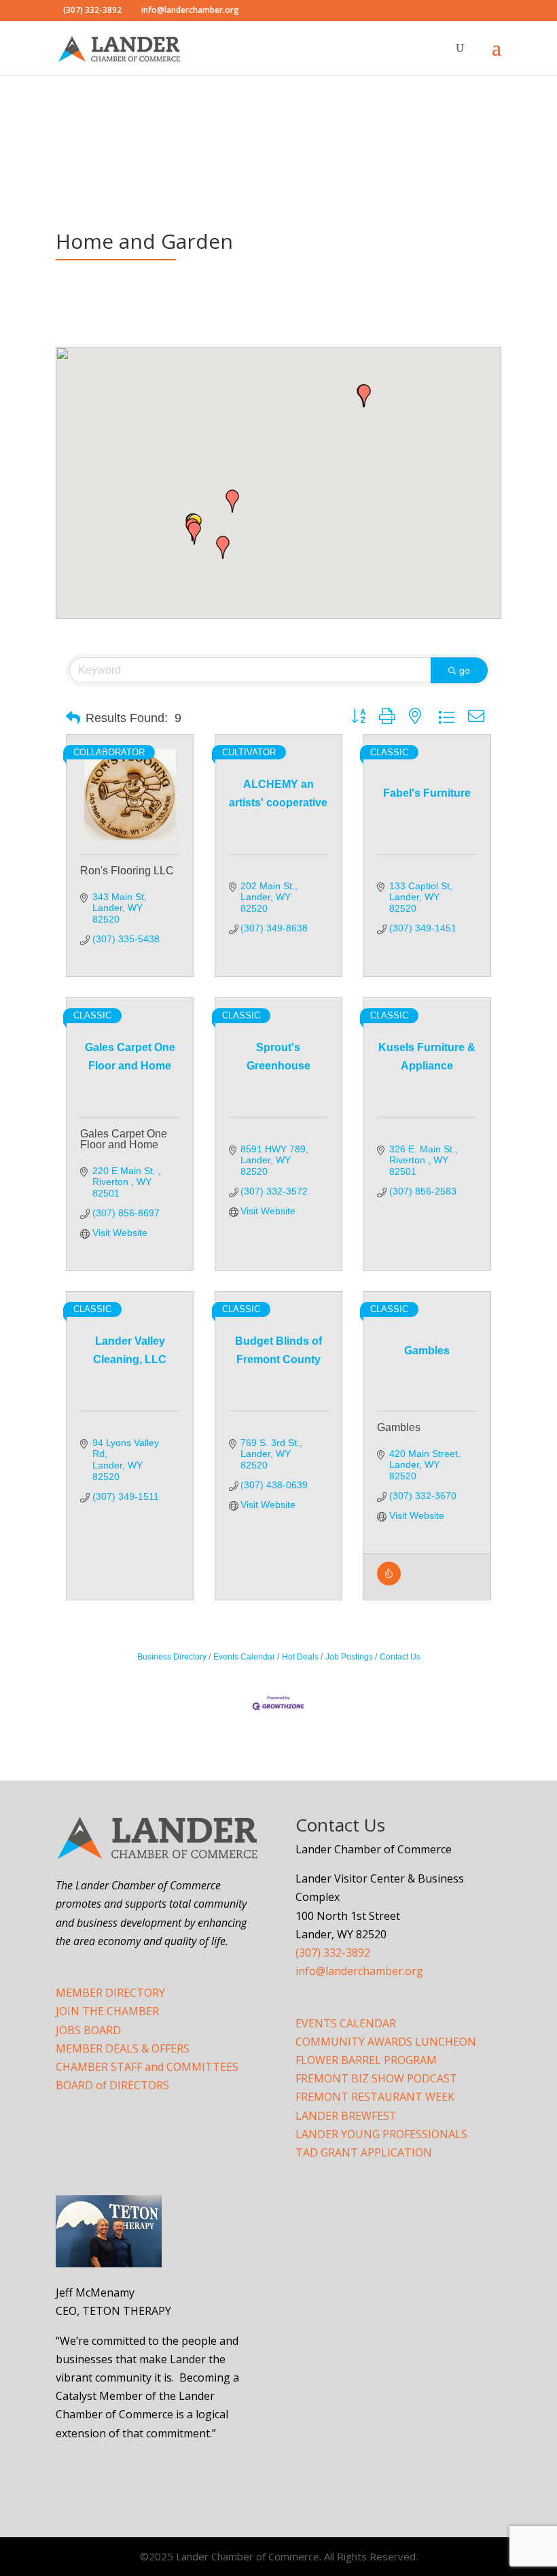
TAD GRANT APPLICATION (364, 2152)
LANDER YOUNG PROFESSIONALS (381, 2134)
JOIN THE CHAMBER (107, 2011)
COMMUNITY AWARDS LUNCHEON (386, 2042)
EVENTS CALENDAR (346, 2023)
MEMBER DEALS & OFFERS (123, 2048)
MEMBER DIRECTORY (110, 1993)
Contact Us (400, 1657)
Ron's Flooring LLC (127, 871)
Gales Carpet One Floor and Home (124, 1139)
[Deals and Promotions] (389, 1582)
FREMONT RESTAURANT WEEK (375, 2097)
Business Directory (172, 1657)
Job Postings (349, 1657)
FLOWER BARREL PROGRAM (366, 2060)
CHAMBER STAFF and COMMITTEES (147, 2067)
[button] (232, 501)
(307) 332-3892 (333, 1953)
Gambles (399, 1427)
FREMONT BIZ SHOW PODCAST (376, 2078)
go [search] (465, 670)
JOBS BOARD (88, 2030)
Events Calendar (244, 1657)
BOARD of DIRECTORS (112, 2085)
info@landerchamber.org (359, 1971)
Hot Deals (300, 1657)
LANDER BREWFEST (346, 2116)
